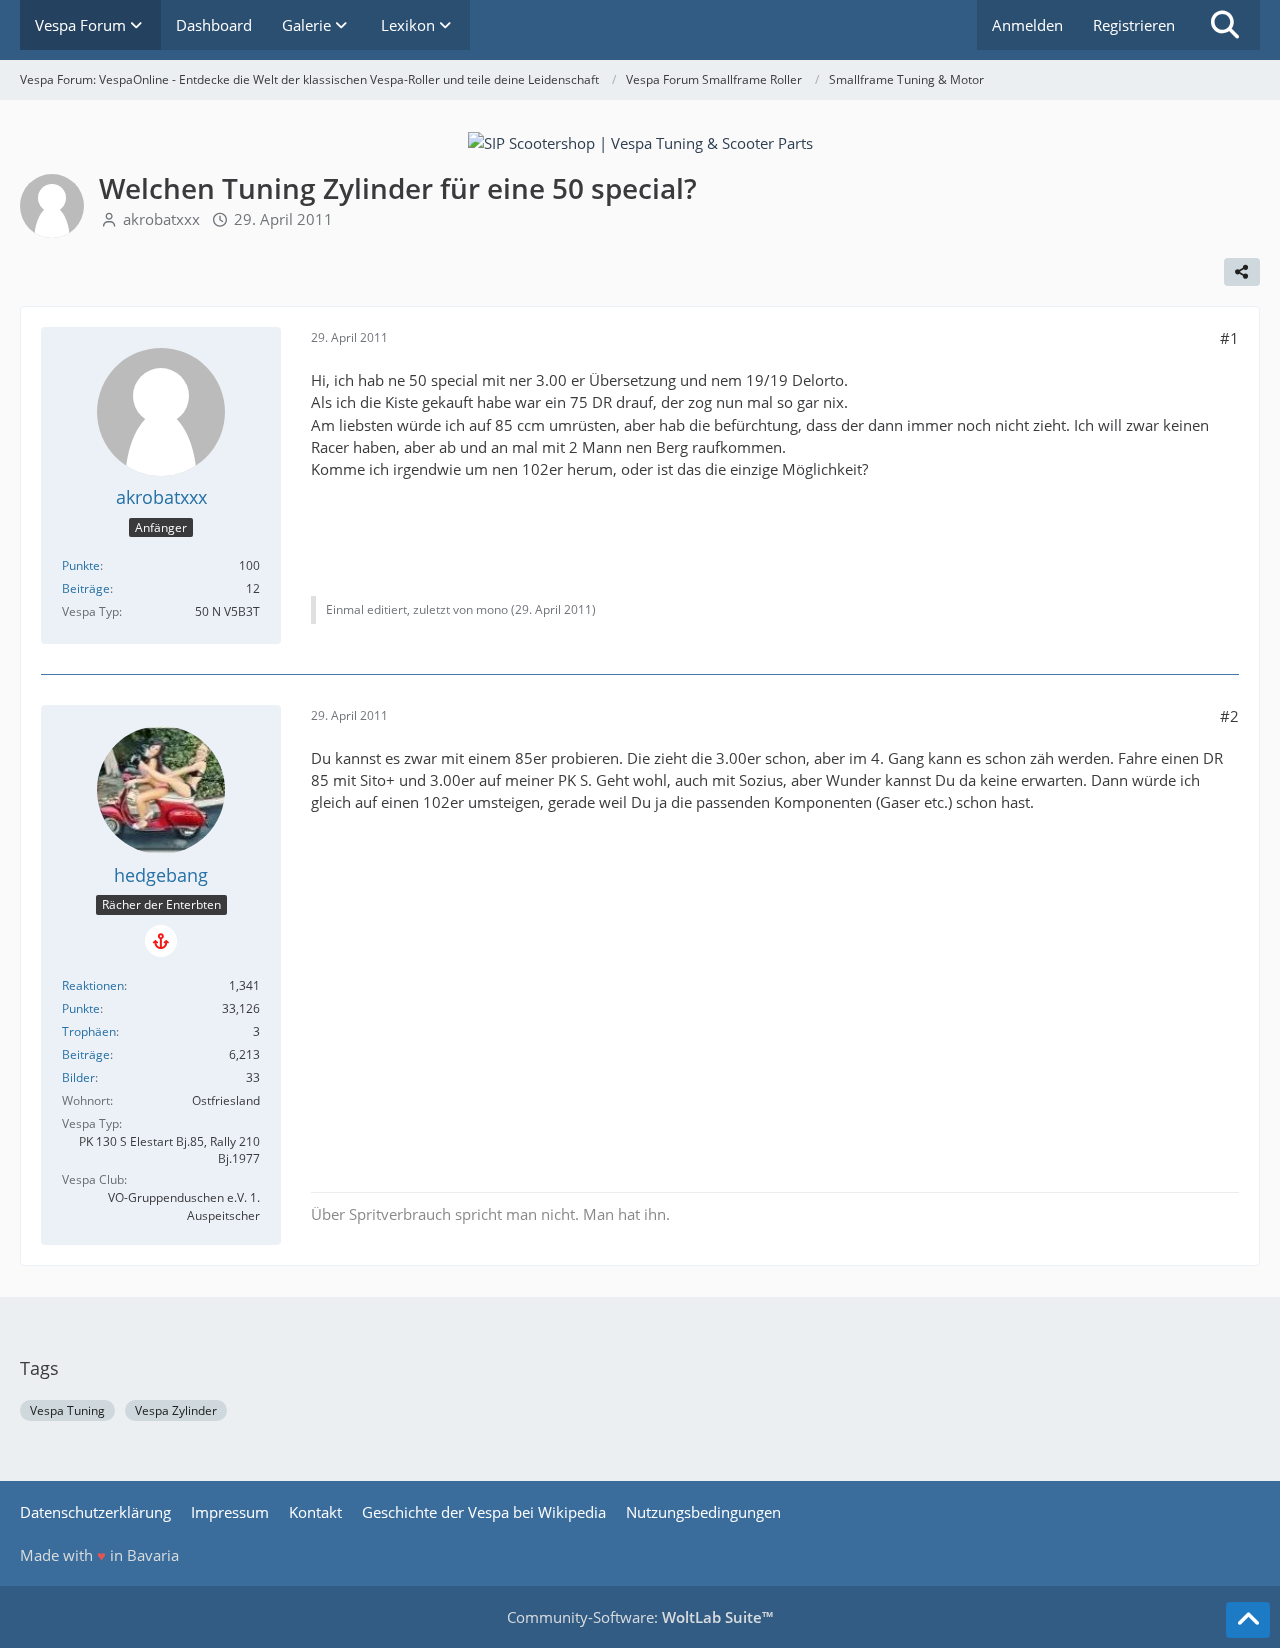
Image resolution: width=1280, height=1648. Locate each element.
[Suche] (1225, 25)
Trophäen (89, 1031)
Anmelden (1027, 25)
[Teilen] (1242, 272)
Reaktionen (93, 985)
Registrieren (1134, 25)
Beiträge (86, 588)
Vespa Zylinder (176, 1410)
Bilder (78, 1077)
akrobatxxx (161, 219)
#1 (1229, 338)
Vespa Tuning (67, 1410)
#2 (1229, 716)
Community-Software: (640, 1617)
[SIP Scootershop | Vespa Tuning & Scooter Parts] (640, 141)
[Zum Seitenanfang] (1248, 1620)
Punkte (81, 565)
